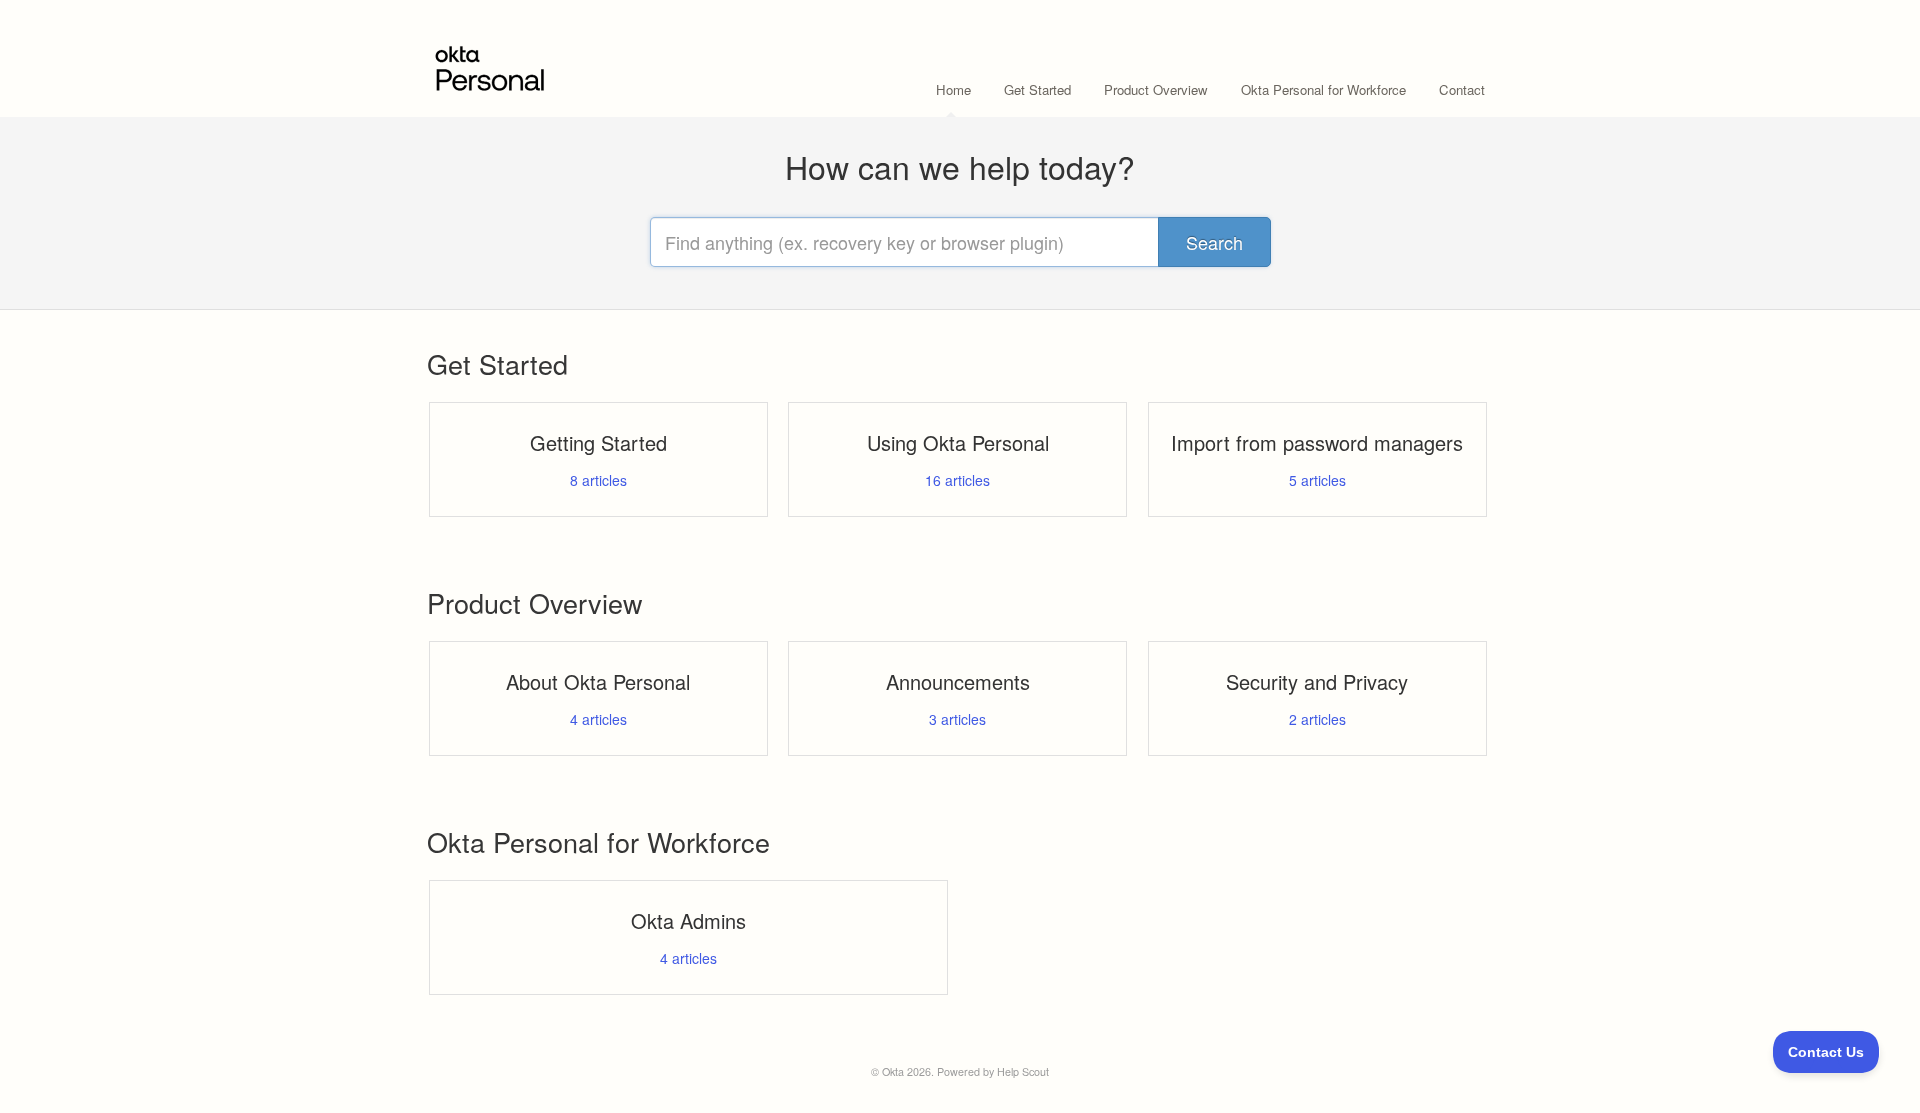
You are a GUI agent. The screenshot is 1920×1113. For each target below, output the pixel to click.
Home (953, 89)
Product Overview (1156, 89)
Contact (1462, 89)
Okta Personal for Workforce (1323, 89)
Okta (893, 1071)
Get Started (1037, 89)
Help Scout (1023, 1071)
